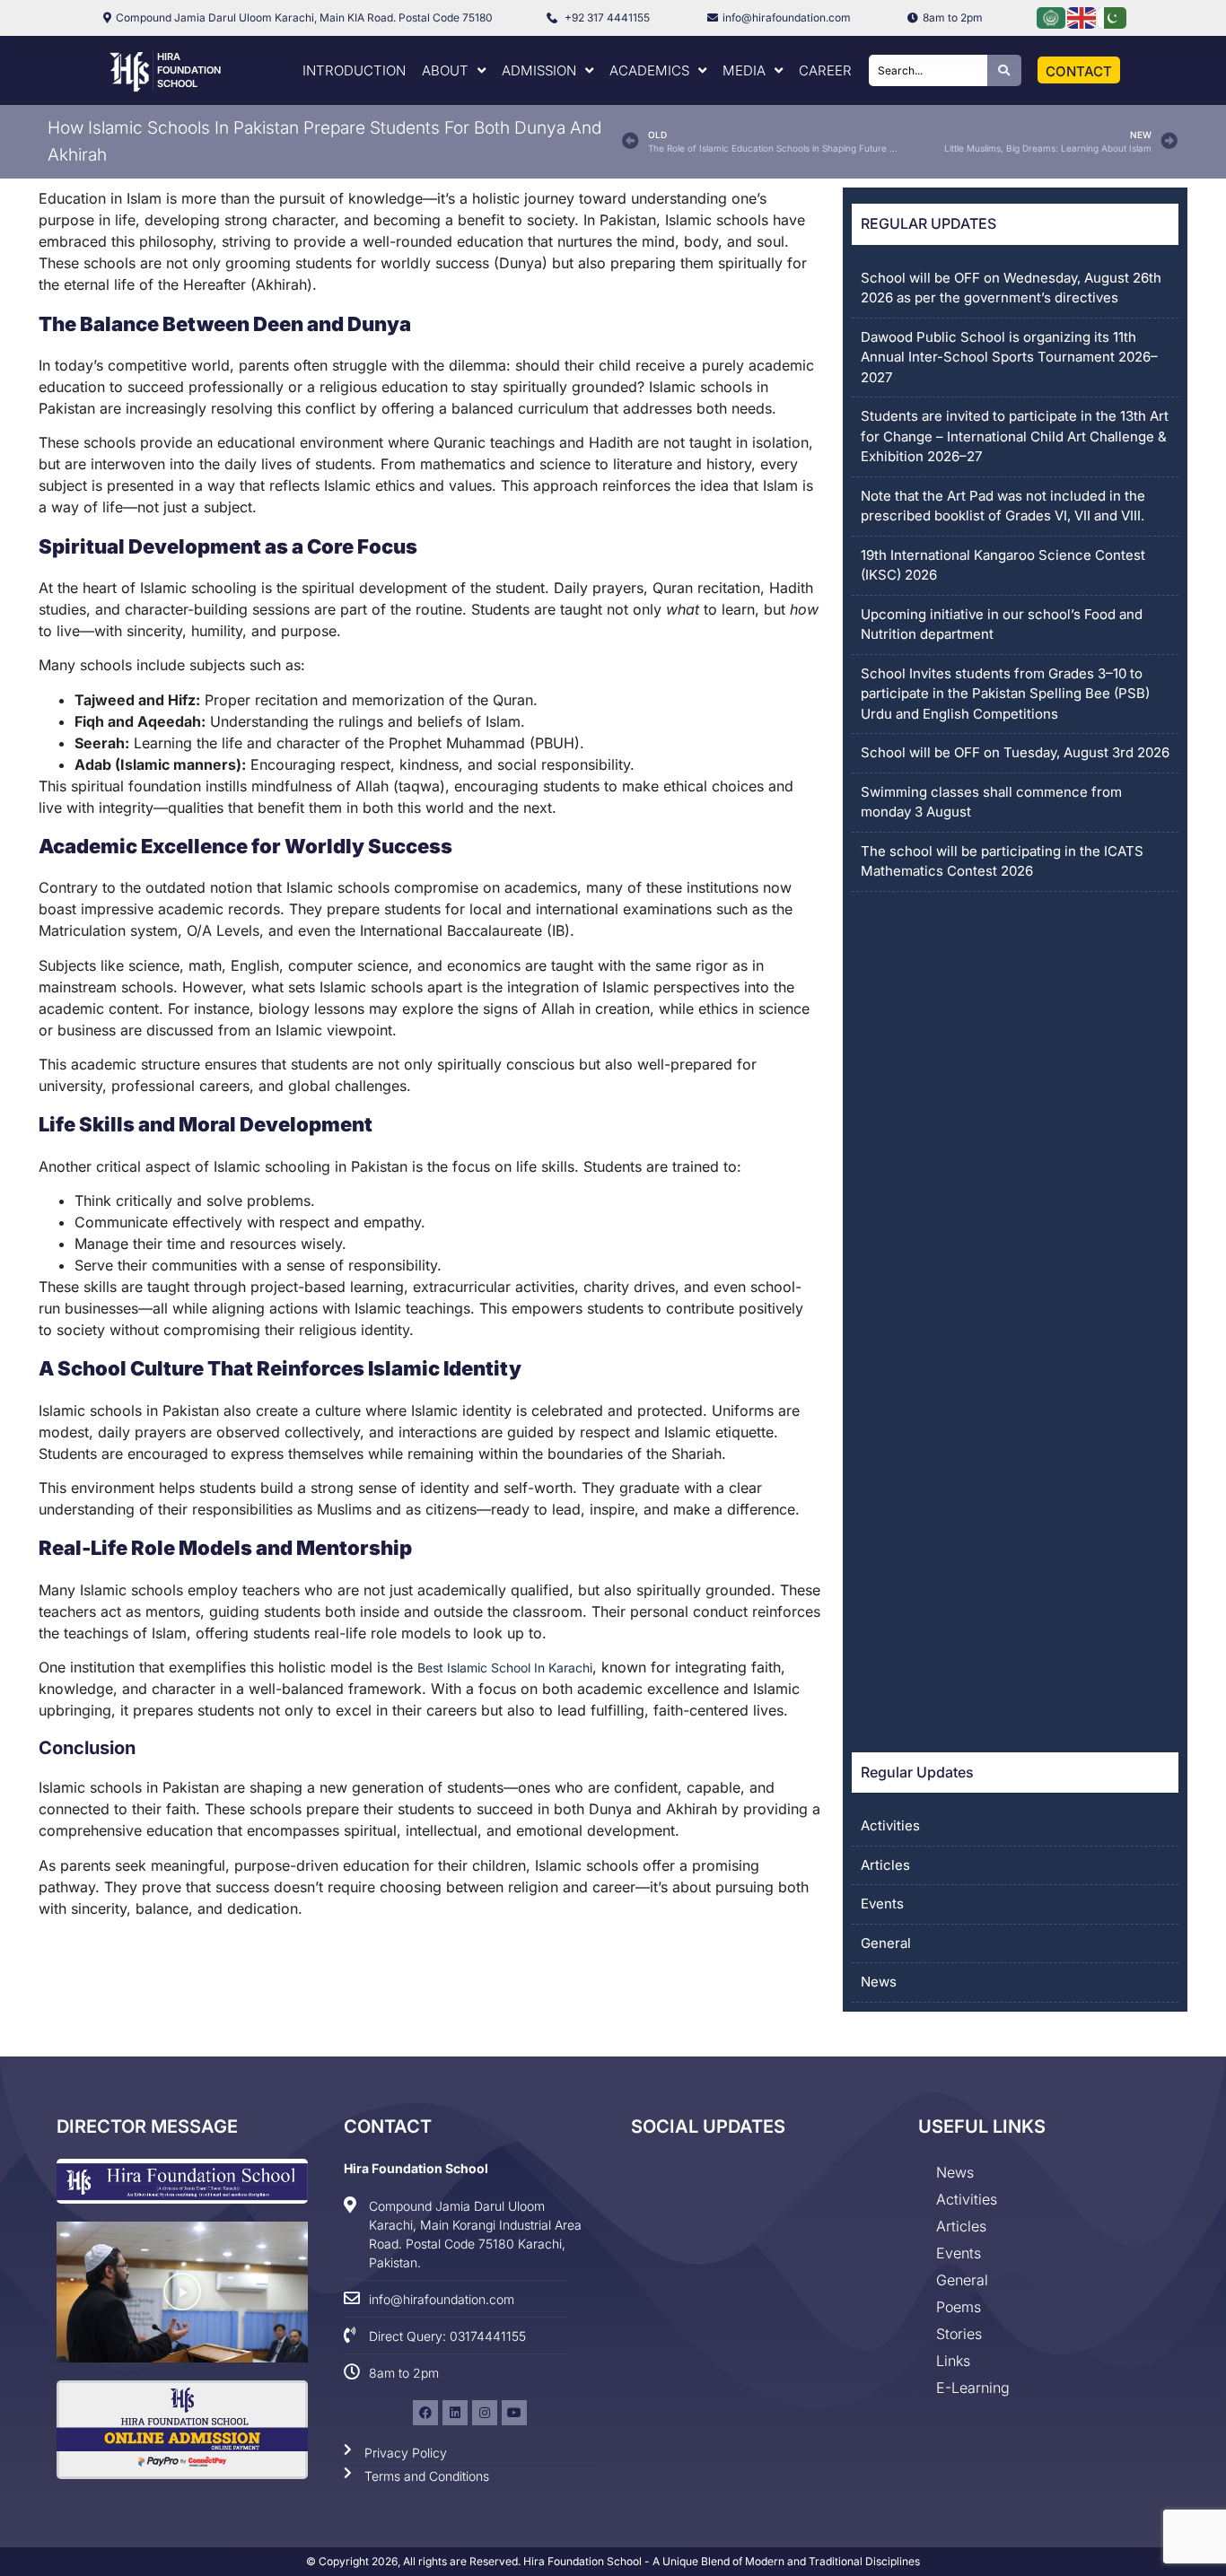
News (879, 1982)
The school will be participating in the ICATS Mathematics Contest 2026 (1002, 861)
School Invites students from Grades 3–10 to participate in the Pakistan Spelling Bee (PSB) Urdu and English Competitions (1005, 694)
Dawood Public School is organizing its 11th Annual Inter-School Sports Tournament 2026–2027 (1009, 357)
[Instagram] (485, 2413)
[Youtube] (514, 2413)
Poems (959, 2307)
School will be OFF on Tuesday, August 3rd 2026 (1015, 752)
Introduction (354, 70)
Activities (890, 1825)
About (445, 70)
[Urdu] (1113, 17)
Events (882, 1904)
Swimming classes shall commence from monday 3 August (991, 802)
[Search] (1004, 70)
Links (953, 2361)
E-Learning (973, 2388)
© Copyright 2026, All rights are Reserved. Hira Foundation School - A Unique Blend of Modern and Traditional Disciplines (613, 2561)
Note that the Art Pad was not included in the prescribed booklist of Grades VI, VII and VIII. (1003, 506)
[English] (1082, 17)
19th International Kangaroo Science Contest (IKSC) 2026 (1003, 565)
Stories (959, 2334)
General (886, 1943)
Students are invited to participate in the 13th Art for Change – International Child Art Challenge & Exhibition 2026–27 (1015, 436)
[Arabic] (1052, 17)
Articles (885, 1865)
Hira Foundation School (189, 70)
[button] (182, 2292)
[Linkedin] (455, 2413)
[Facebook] (425, 2413)
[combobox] (928, 70)
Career (825, 70)
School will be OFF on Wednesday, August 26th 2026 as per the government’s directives (1011, 288)
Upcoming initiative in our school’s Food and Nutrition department (1002, 624)
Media (744, 70)
